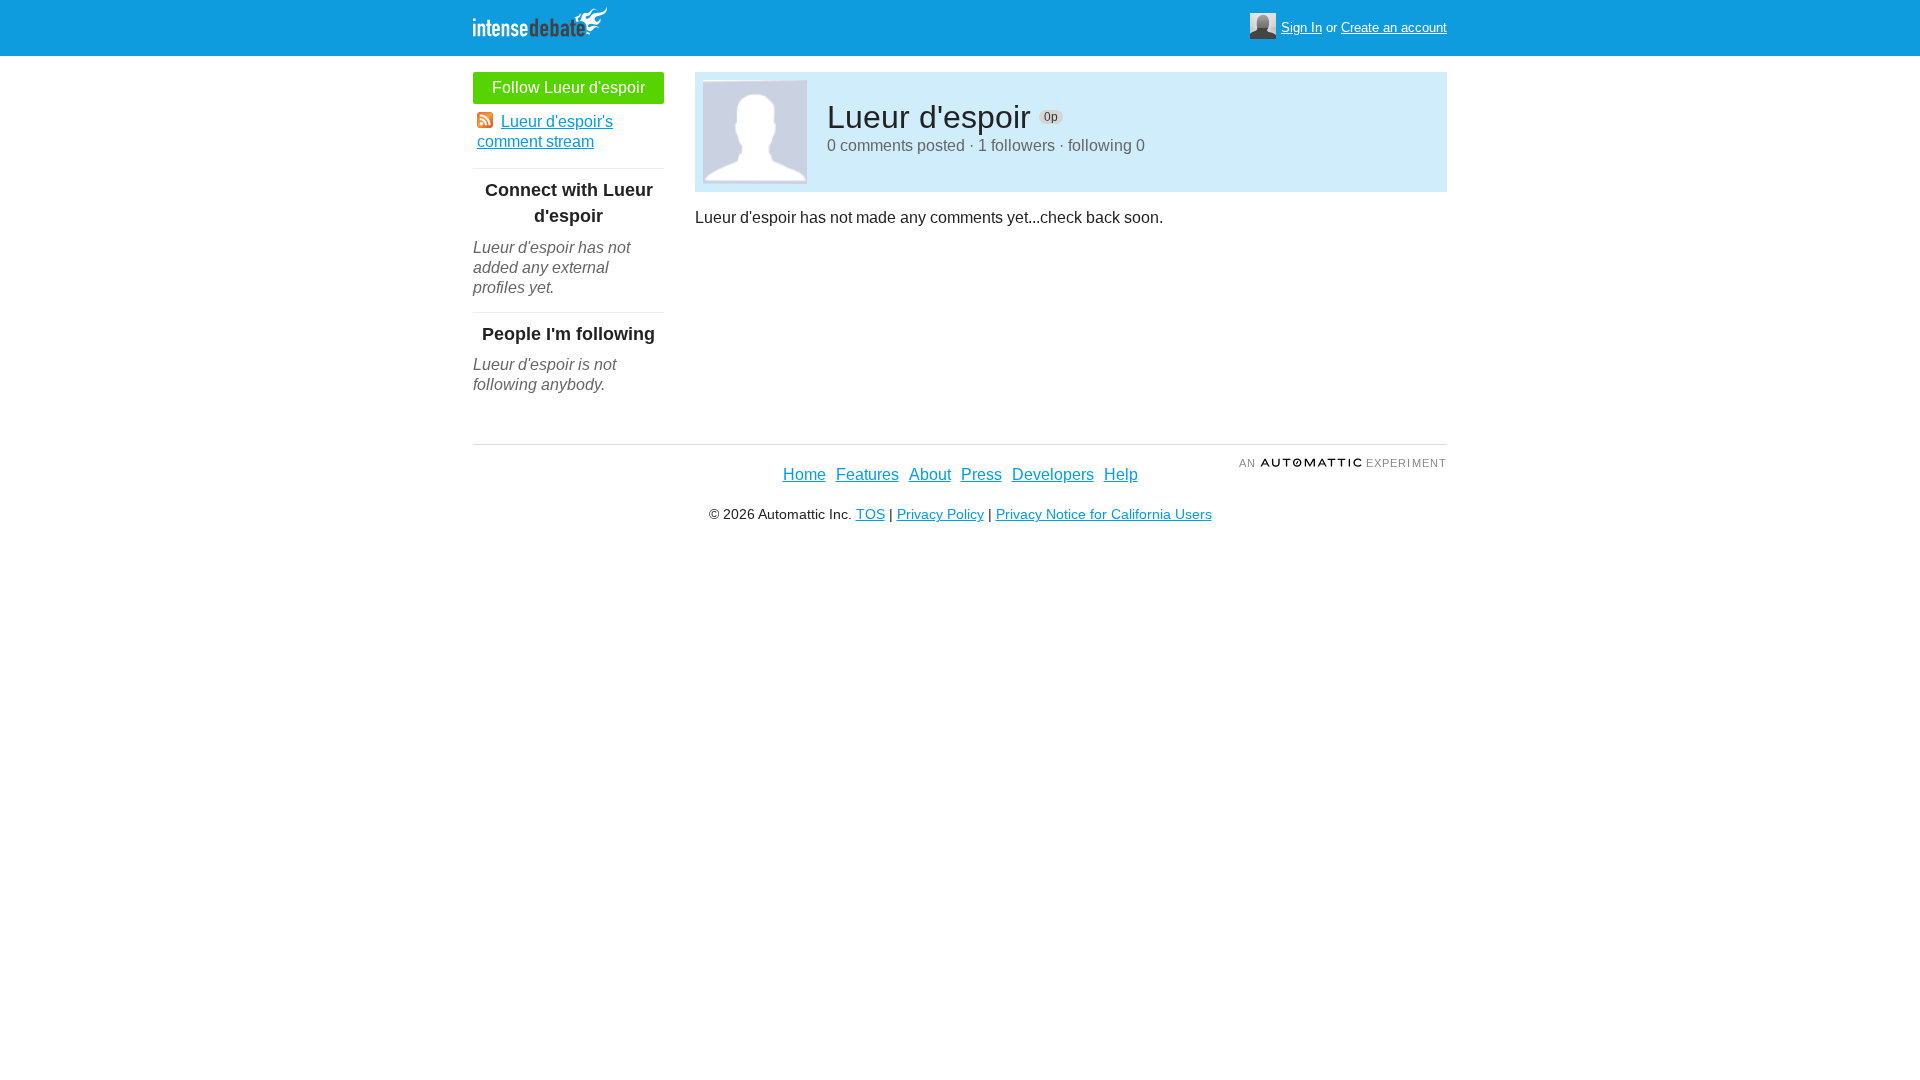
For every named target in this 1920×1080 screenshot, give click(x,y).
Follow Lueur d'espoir (568, 87)
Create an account (1394, 27)
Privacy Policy (940, 514)
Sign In (1301, 27)
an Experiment (1343, 463)
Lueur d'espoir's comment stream (545, 131)
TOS (870, 514)
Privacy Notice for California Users (1104, 514)
